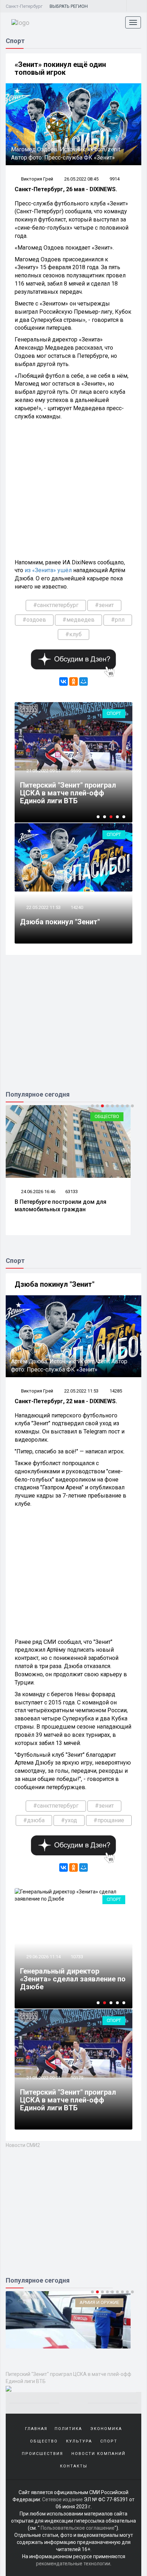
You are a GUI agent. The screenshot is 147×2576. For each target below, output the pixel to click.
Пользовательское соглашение (78, 2528)
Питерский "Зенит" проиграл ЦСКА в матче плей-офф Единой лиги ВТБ (68, 2100)
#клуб (73, 634)
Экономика (106, 2429)
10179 (77, 2078)
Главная (36, 2429)
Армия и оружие (99, 2302)
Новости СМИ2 (23, 2145)
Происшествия (42, 2454)
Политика (68, 2429)
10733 (77, 1957)
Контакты (74, 2466)
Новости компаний (98, 2454)
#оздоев (34, 620)
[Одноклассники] (73, 681)
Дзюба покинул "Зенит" (60, 922)
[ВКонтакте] (64, 681)
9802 (76, 771)
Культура (79, 2441)
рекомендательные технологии (73, 2564)
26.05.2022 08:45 (81, 179)
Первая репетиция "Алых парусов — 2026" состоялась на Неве (77, 1206)
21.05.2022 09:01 (43, 2078)
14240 (77, 907)
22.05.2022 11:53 (43, 907)
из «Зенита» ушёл (48, 570)
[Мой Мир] (83, 681)
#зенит (104, 605)
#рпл (118, 620)
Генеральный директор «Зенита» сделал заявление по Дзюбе (73, 793)
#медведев (78, 620)
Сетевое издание (62, 2499)
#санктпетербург (56, 605)
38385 (85, 1192)
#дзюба (34, 1820)
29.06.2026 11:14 (43, 771)
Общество (120, 1116)
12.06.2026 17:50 (51, 1192)
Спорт (114, 713)
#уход (69, 1820)
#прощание (109, 1820)
